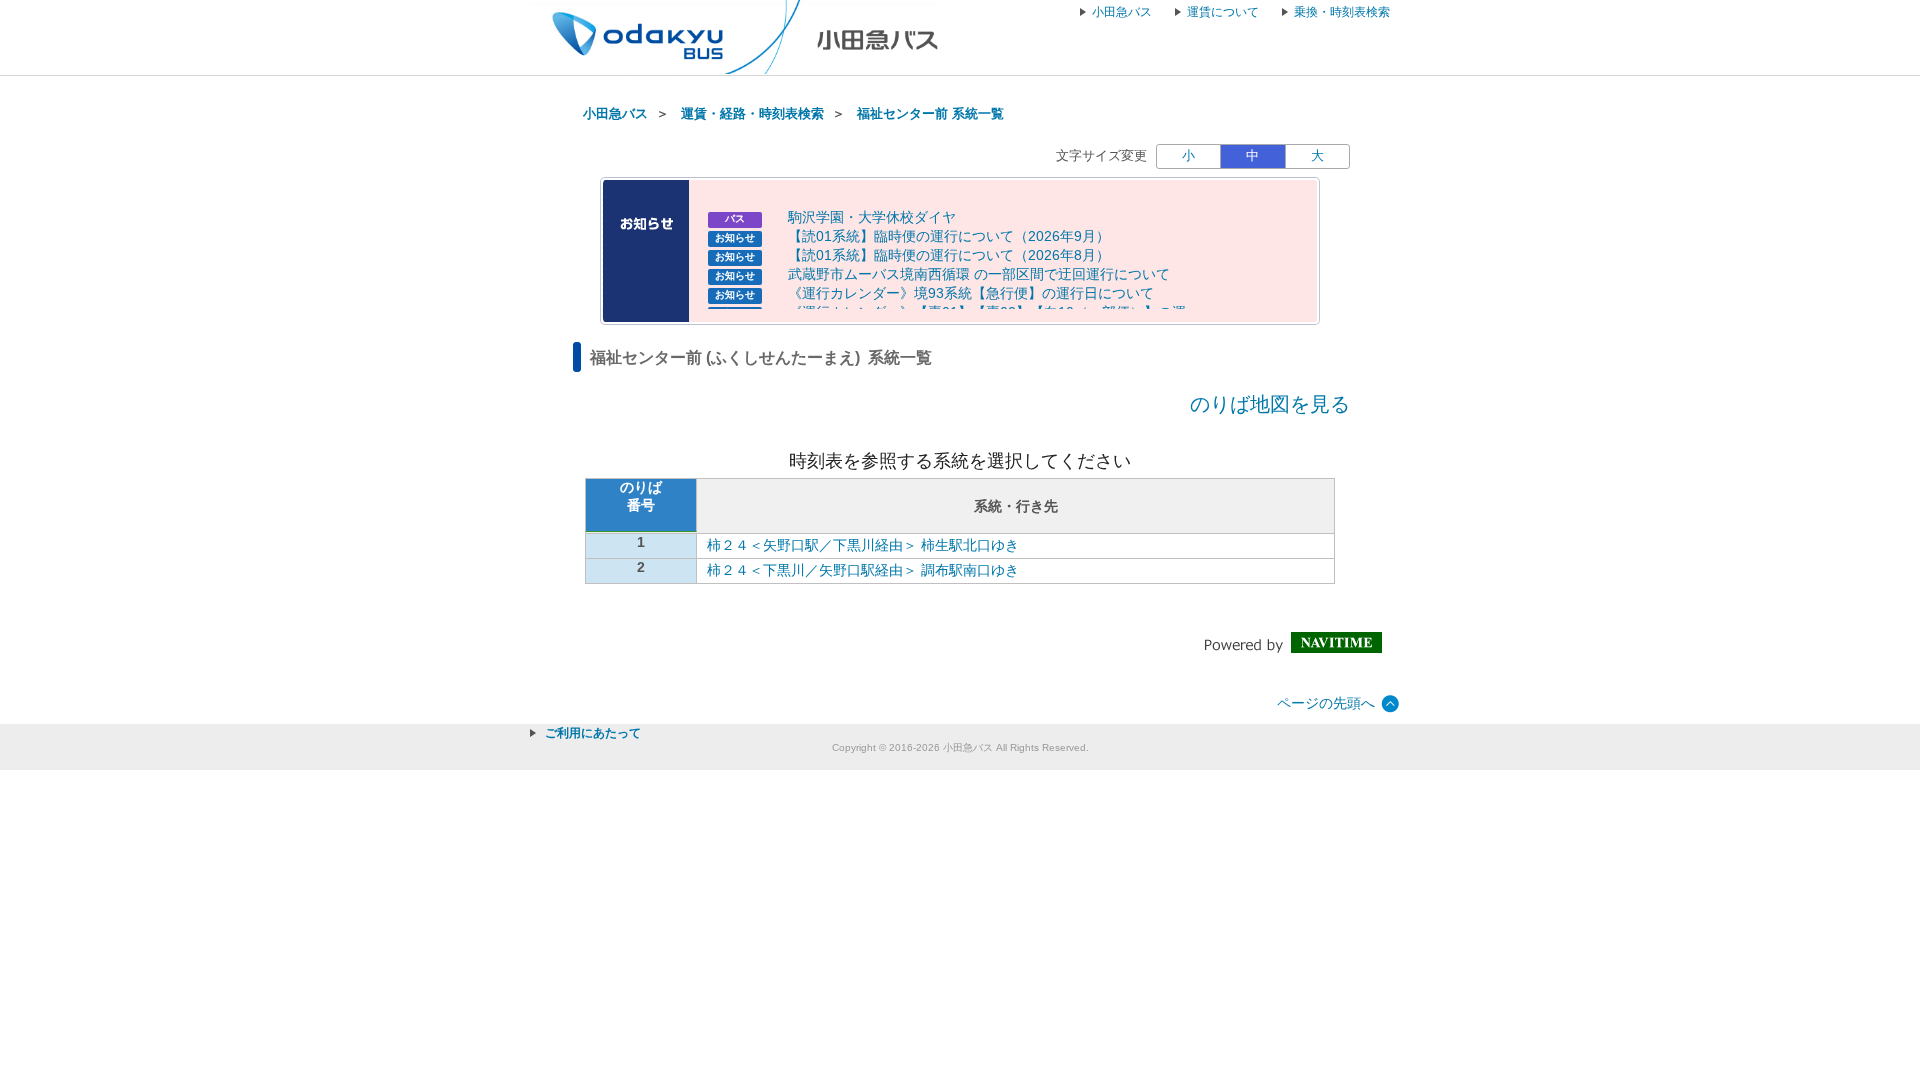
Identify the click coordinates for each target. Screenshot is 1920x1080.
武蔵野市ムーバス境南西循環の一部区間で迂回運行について (979, 274)
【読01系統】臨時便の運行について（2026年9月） (949, 236)
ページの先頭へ (1326, 703)
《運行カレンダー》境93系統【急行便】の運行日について (971, 293)
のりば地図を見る (1270, 404)
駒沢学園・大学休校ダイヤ (872, 217)
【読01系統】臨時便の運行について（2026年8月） (949, 255)
